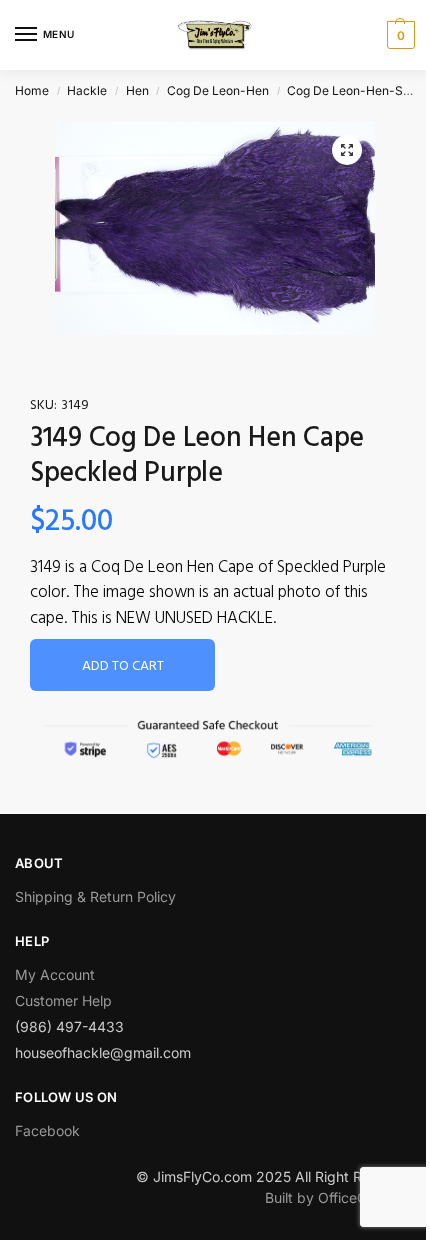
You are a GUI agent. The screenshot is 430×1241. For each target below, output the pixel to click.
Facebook (47, 1130)
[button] (347, 150)
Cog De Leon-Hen (218, 90)
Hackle (87, 90)
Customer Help (63, 1000)
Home (32, 90)
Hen (137, 90)
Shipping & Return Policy (95, 896)
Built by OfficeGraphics (340, 1197)
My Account (55, 974)
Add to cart (123, 666)
